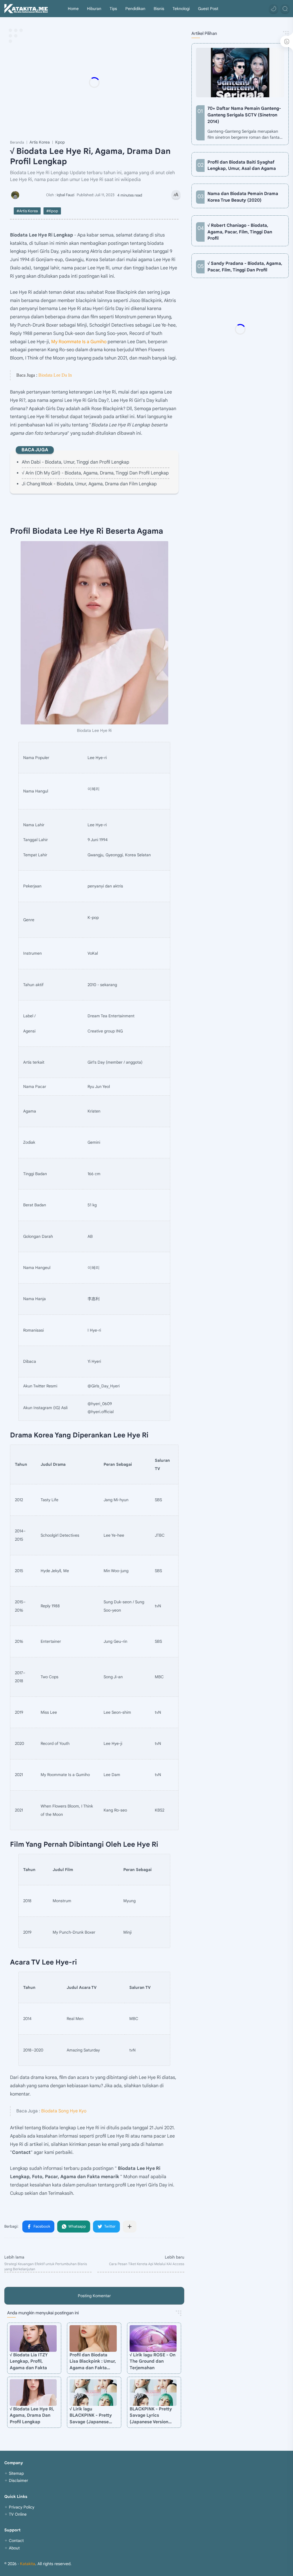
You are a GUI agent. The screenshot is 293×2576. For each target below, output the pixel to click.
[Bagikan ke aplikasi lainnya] (130, 2227)
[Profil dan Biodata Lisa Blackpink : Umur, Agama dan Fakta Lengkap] (93, 2338)
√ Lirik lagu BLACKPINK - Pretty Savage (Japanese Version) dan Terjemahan (91, 2416)
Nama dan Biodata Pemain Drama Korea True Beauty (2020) (243, 197)
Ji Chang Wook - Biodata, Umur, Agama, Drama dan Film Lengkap (89, 484)
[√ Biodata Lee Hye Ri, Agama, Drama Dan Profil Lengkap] (33, 2393)
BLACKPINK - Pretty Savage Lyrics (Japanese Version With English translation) (151, 2416)
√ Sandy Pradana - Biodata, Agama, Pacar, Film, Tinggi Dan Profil (245, 267)
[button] (274, 9)
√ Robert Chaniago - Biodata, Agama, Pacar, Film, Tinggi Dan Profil (240, 232)
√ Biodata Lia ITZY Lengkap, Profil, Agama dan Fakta (29, 2361)
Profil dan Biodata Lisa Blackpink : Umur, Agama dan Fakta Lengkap (93, 2362)
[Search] (285, 9)
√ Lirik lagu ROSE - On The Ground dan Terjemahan (153, 2361)
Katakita (28, 2564)
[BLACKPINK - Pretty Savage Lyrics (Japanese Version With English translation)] (153, 2393)
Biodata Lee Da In (55, 375)
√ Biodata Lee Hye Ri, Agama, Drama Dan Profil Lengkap (32, 2415)
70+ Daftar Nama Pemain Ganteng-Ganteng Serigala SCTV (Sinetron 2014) (244, 115)
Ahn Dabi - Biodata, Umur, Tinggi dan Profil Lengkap (76, 462)
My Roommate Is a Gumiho (79, 342)
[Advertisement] (124, 82)
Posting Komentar (94, 2296)
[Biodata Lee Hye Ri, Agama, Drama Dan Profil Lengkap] (94, 633)
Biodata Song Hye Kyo (64, 2111)
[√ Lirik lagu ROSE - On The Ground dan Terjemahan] (153, 2338)
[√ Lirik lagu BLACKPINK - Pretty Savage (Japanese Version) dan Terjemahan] (93, 2393)
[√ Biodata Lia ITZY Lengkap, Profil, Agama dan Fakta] (33, 2338)
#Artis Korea (27, 211)
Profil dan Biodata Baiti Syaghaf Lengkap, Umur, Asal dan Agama (242, 165)
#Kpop (52, 211)
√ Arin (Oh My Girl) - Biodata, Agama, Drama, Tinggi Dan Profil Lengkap (95, 473)
